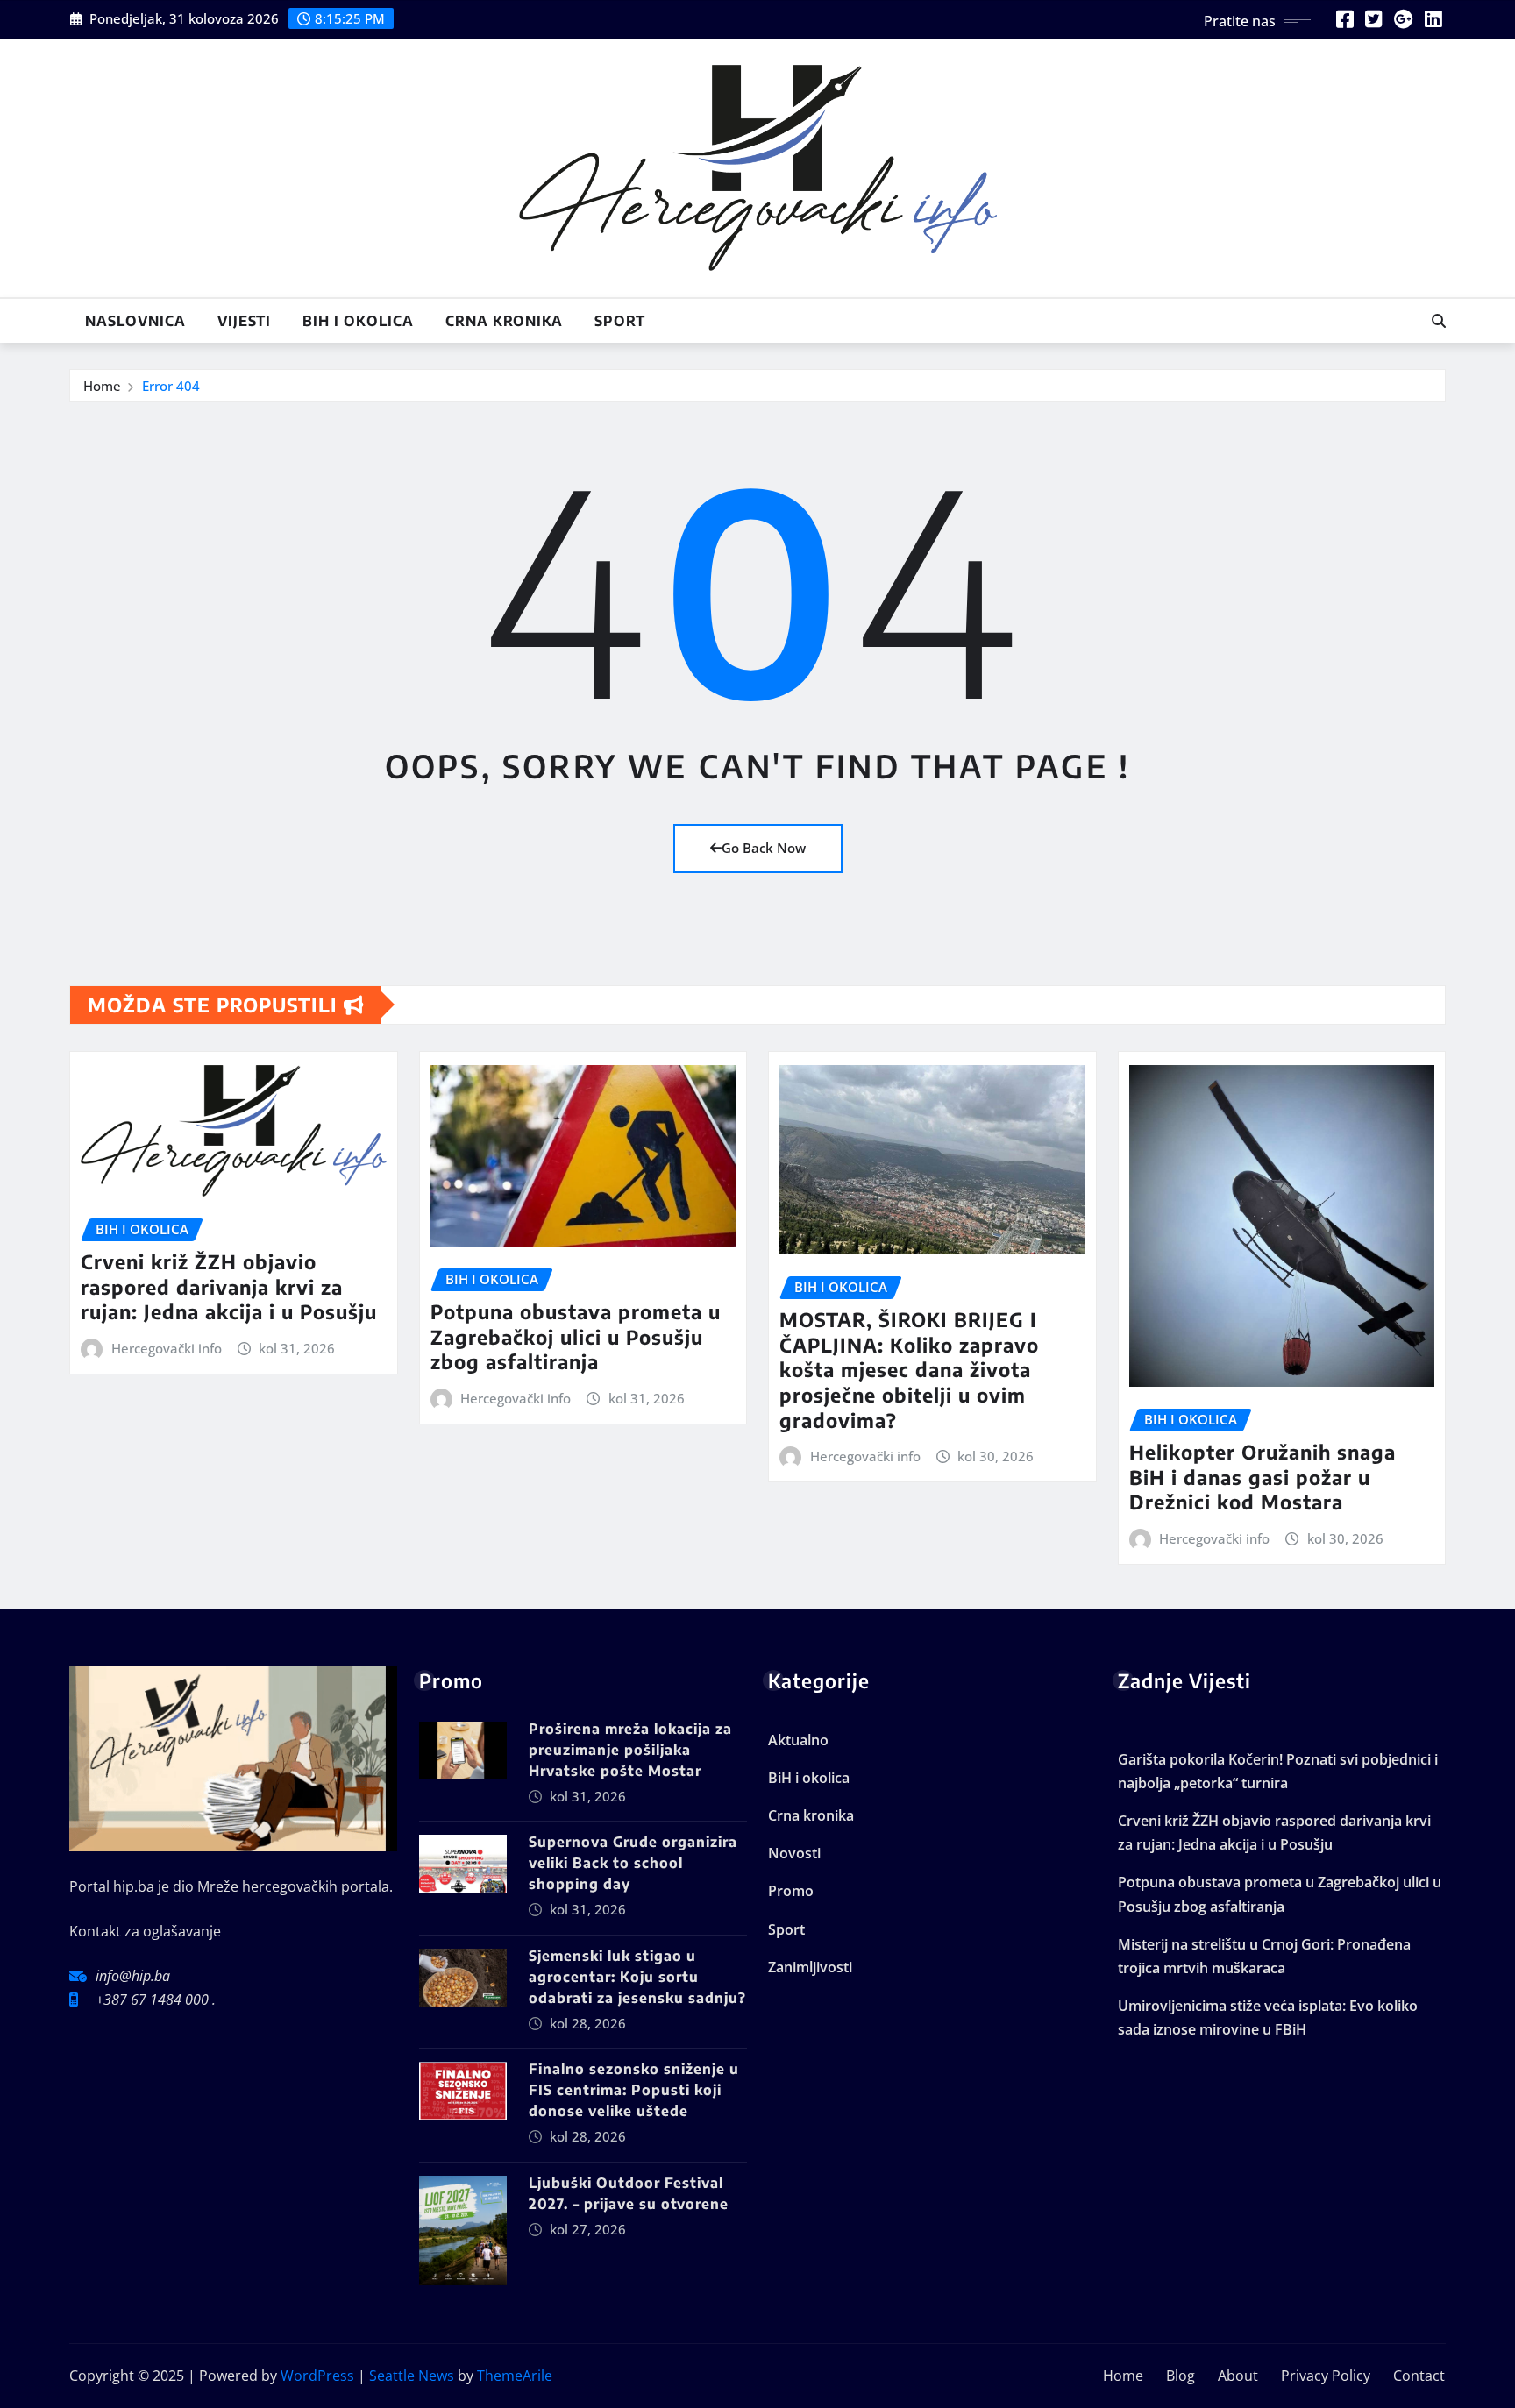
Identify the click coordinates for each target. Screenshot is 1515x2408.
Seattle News (412, 2376)
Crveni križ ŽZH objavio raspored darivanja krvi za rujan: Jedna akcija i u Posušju (229, 1286)
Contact (1419, 2376)
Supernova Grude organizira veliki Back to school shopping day (633, 1863)
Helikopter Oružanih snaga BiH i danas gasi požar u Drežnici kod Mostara (1262, 1477)
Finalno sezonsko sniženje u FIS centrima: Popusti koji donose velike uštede (634, 2090)
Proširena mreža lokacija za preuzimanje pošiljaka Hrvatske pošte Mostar (630, 1750)
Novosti (794, 1853)
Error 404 (171, 386)
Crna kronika (504, 321)
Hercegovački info (167, 1348)
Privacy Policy (1326, 2376)
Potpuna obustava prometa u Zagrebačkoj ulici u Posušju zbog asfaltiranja (576, 1336)
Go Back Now (764, 848)
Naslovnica (135, 321)
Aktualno (798, 1740)
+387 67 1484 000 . (156, 2000)
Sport (620, 321)
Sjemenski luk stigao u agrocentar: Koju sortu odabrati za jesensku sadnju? (637, 1977)
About (1238, 2376)
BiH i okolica (358, 321)
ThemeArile (515, 2376)
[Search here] (1439, 321)
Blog (1181, 2376)
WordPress (317, 2376)
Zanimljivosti (810, 1967)
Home (102, 386)
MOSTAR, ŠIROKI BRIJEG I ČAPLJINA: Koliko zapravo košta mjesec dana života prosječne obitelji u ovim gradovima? (909, 1369)
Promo (791, 1891)
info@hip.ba (133, 1976)
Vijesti (244, 321)
